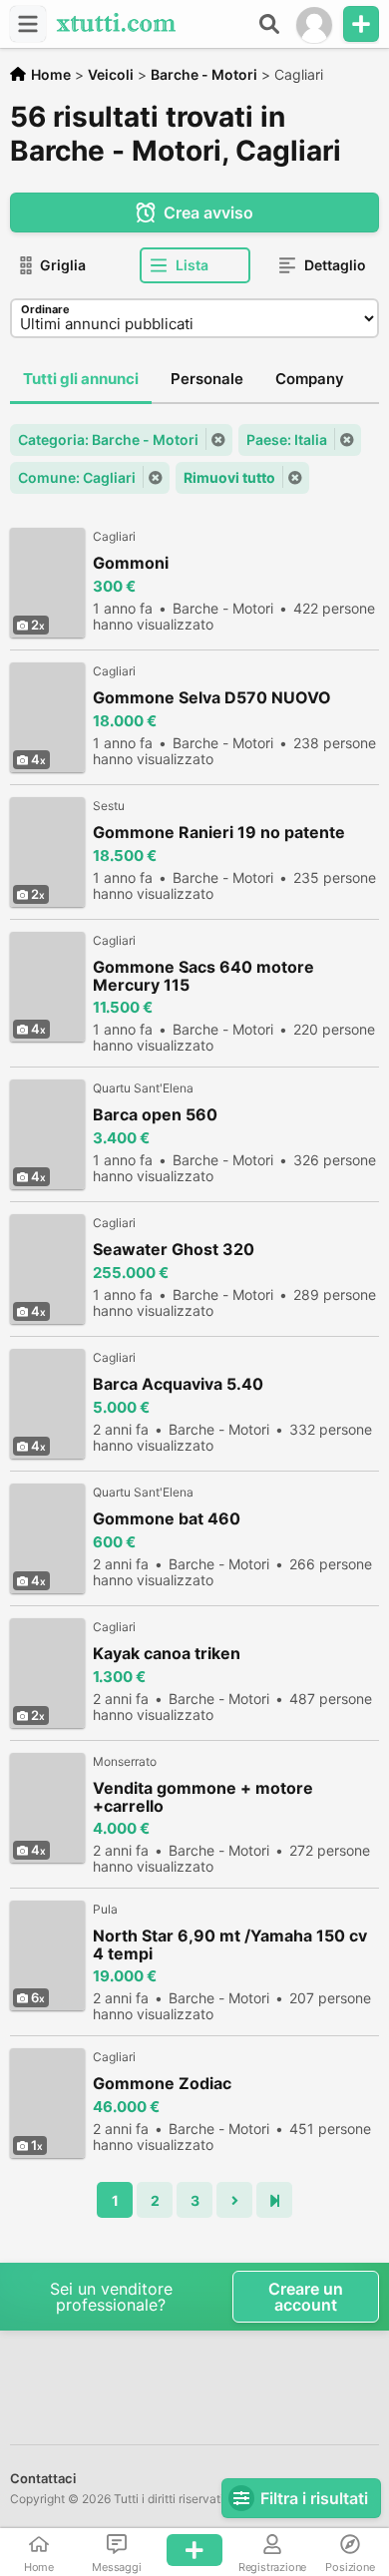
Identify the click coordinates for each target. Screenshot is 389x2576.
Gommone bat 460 (167, 1519)
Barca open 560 (155, 1115)
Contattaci (43, 2478)
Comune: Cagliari (77, 477)
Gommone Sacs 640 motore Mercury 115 (203, 976)
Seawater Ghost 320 (174, 1250)
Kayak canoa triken (167, 1654)
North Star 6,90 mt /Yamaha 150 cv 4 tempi (230, 1944)
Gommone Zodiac (162, 2084)
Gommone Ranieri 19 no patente (219, 833)
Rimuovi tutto (229, 477)
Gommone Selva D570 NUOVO (212, 698)
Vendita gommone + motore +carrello (203, 1797)
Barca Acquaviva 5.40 (178, 1384)
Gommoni (131, 563)
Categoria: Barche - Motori (108, 439)
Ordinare (45, 309)
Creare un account (306, 2297)
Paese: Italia (287, 439)
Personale (207, 379)
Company (310, 379)
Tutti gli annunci (81, 379)
